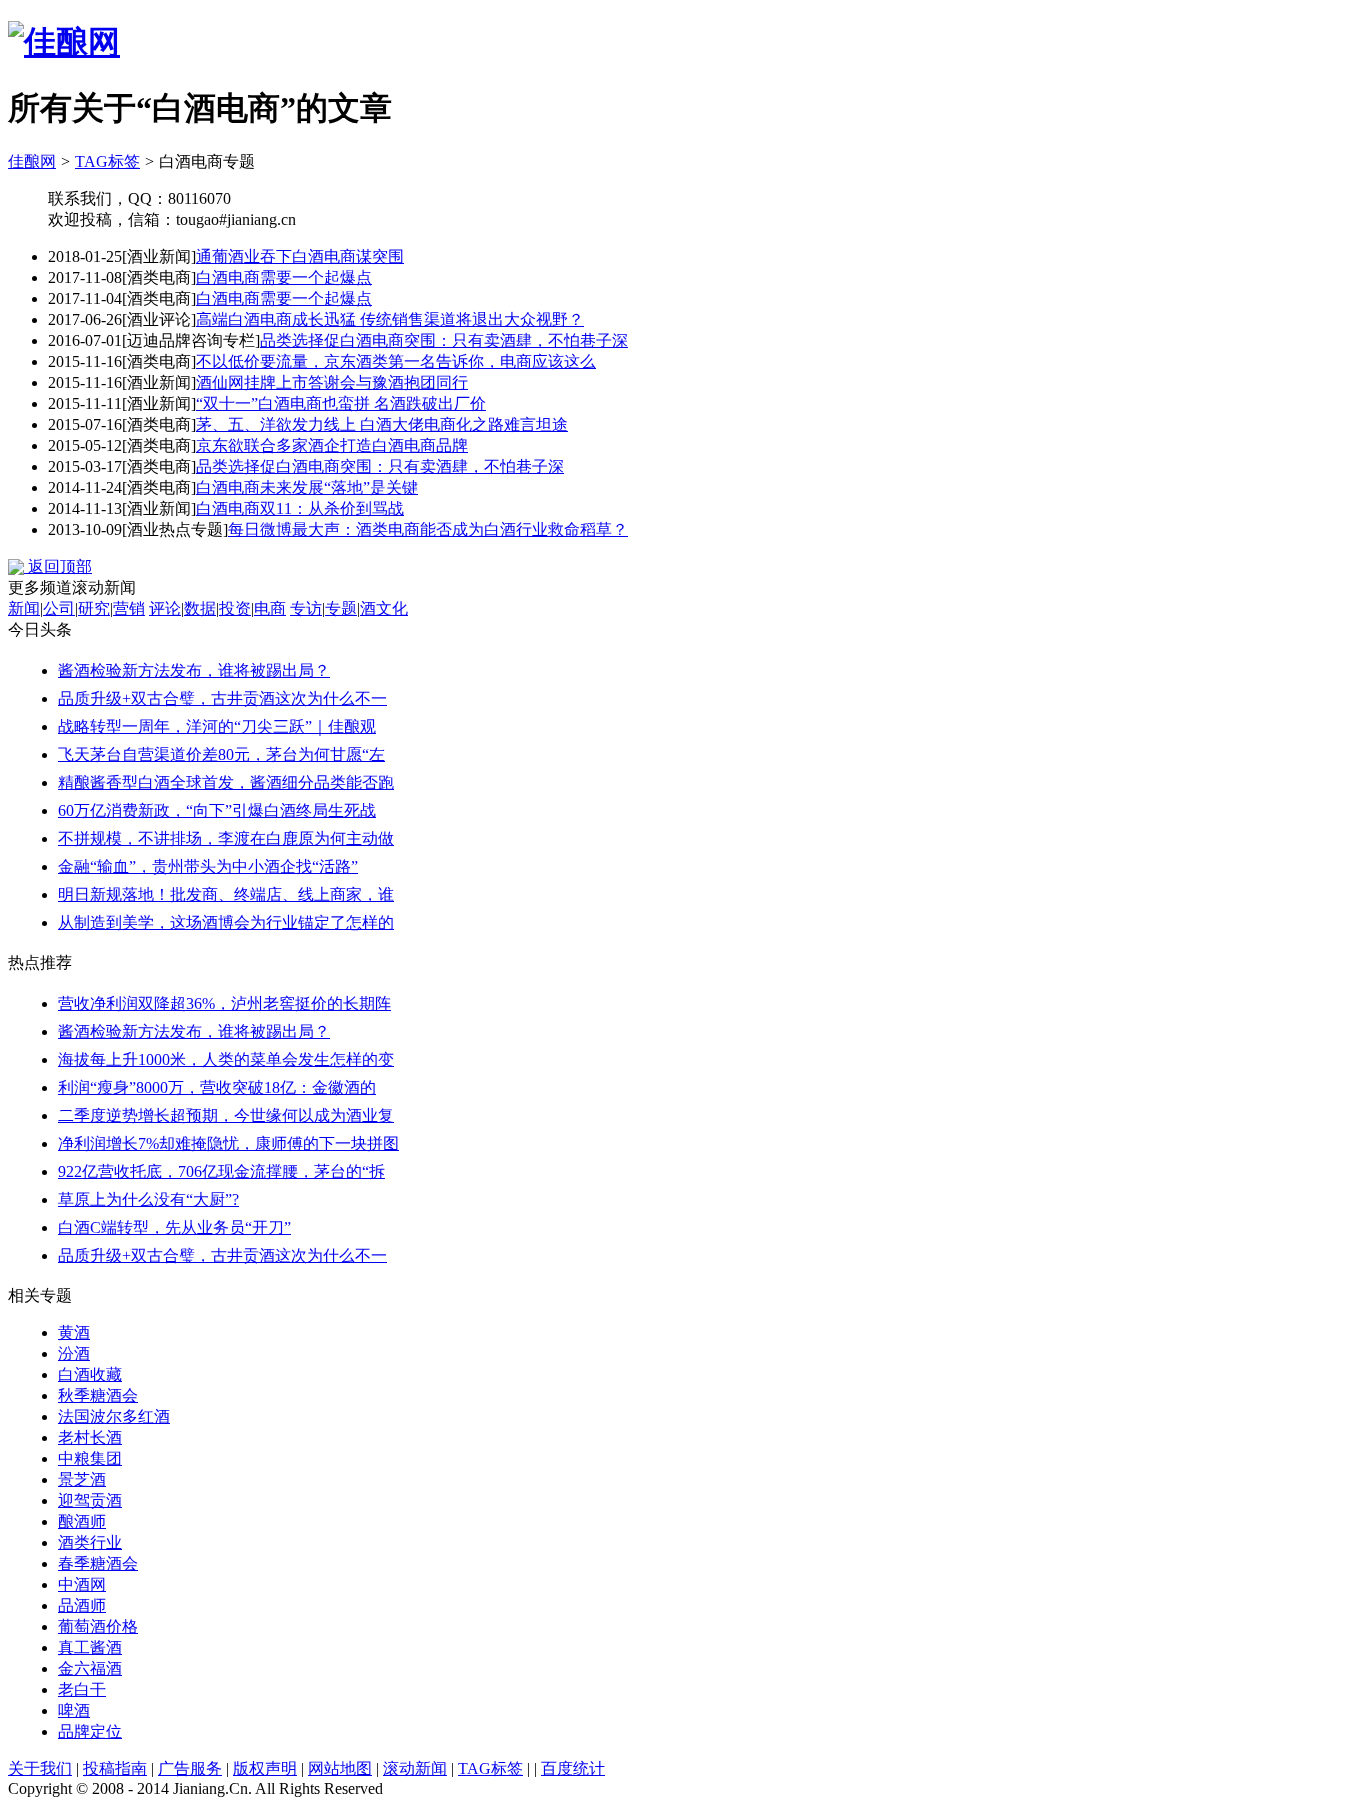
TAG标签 (107, 161)
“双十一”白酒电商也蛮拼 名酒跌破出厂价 (341, 403)
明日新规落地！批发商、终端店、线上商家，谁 (226, 894)
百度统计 (573, 1768)
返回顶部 (58, 566)
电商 (270, 608)
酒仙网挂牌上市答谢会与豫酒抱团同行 (332, 382)
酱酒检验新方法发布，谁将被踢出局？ (194, 670)
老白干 (82, 1689)
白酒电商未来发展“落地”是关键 (307, 487)
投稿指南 (115, 1768)
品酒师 (82, 1605)
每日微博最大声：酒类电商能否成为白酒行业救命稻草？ (428, 529)
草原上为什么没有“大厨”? (148, 1199)
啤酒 (74, 1710)
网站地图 (340, 1768)
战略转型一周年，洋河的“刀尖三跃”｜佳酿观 (217, 726)
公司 (59, 608)
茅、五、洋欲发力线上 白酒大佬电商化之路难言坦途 (382, 424)
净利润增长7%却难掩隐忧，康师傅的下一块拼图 (228, 1143)
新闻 (24, 608)
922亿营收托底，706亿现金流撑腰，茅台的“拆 (221, 1171)
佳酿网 (32, 161)
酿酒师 (82, 1521)
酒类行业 (90, 1542)
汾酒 (74, 1353)
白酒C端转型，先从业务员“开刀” (174, 1227)
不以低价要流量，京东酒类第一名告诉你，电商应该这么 (396, 361)
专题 (341, 608)
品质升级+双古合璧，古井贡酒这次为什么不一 (222, 698)
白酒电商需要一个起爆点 (284, 277)
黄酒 (74, 1332)
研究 (94, 608)
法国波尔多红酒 (114, 1416)
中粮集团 (90, 1458)
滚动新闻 (415, 1768)
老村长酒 (90, 1437)
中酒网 (82, 1584)
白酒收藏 (90, 1374)
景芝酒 (82, 1479)
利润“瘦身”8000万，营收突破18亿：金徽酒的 (217, 1087)
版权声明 (265, 1768)
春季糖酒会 (98, 1563)
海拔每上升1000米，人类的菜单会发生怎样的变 (226, 1059)
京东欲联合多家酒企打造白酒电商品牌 (332, 445)
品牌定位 (90, 1731)
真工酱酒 (90, 1647)
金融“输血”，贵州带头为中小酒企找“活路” (208, 866)
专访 (306, 608)
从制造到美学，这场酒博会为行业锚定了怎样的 (226, 922)
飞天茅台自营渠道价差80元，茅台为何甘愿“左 (221, 754)
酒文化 (384, 608)
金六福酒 (90, 1668)
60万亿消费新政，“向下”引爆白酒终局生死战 (217, 810)
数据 (200, 608)
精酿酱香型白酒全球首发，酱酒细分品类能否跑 (226, 782)
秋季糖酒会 (98, 1395)
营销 (129, 608)
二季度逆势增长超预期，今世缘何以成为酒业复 (226, 1115)
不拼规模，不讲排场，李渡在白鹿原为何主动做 (226, 838)
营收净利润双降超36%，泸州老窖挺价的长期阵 (224, 1003)
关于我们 (40, 1768)
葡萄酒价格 (98, 1626)
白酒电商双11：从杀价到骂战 (300, 508)
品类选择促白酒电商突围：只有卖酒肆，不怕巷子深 (444, 340)
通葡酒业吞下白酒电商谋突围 (300, 256)
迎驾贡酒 (90, 1500)
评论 (165, 608)
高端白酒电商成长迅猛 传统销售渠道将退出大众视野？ (390, 319)
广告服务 (190, 1768)
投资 (235, 608)
